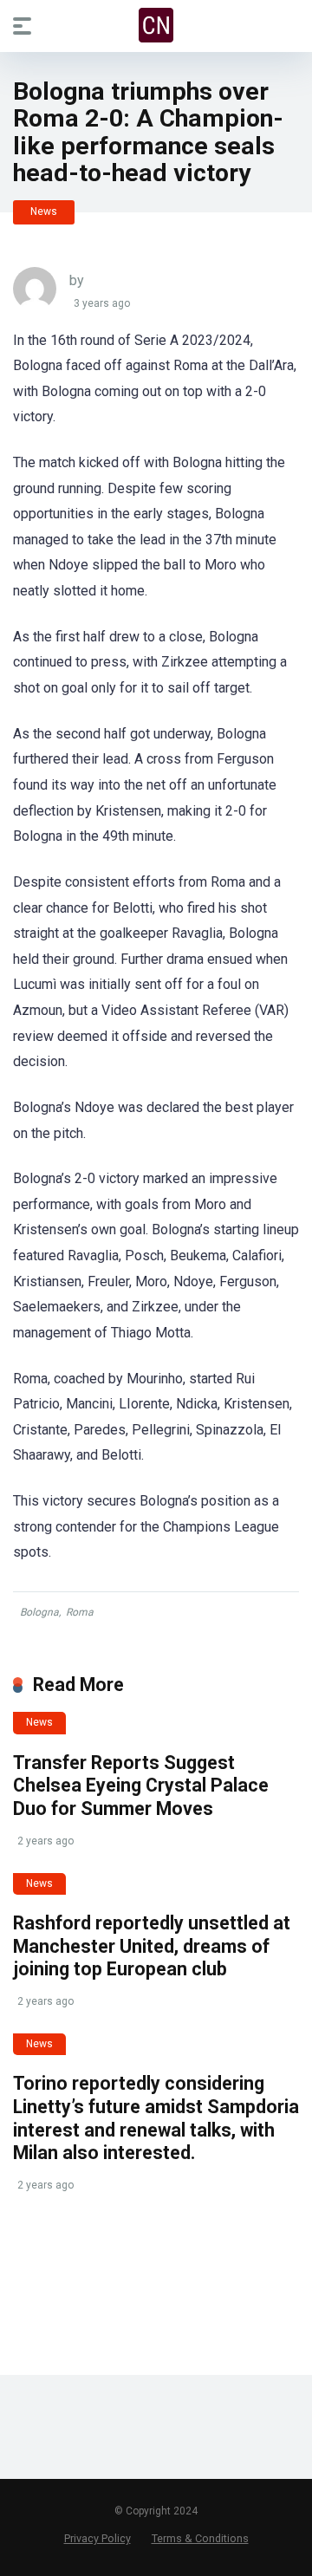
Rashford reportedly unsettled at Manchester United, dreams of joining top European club (152, 1946)
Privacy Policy (97, 2538)
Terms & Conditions (200, 2538)
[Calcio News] (156, 25)
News (44, 211)
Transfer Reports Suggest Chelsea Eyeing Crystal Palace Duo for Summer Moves (141, 1786)
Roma (80, 1612)
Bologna (39, 1612)
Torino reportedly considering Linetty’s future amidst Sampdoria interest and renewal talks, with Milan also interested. (156, 2118)
